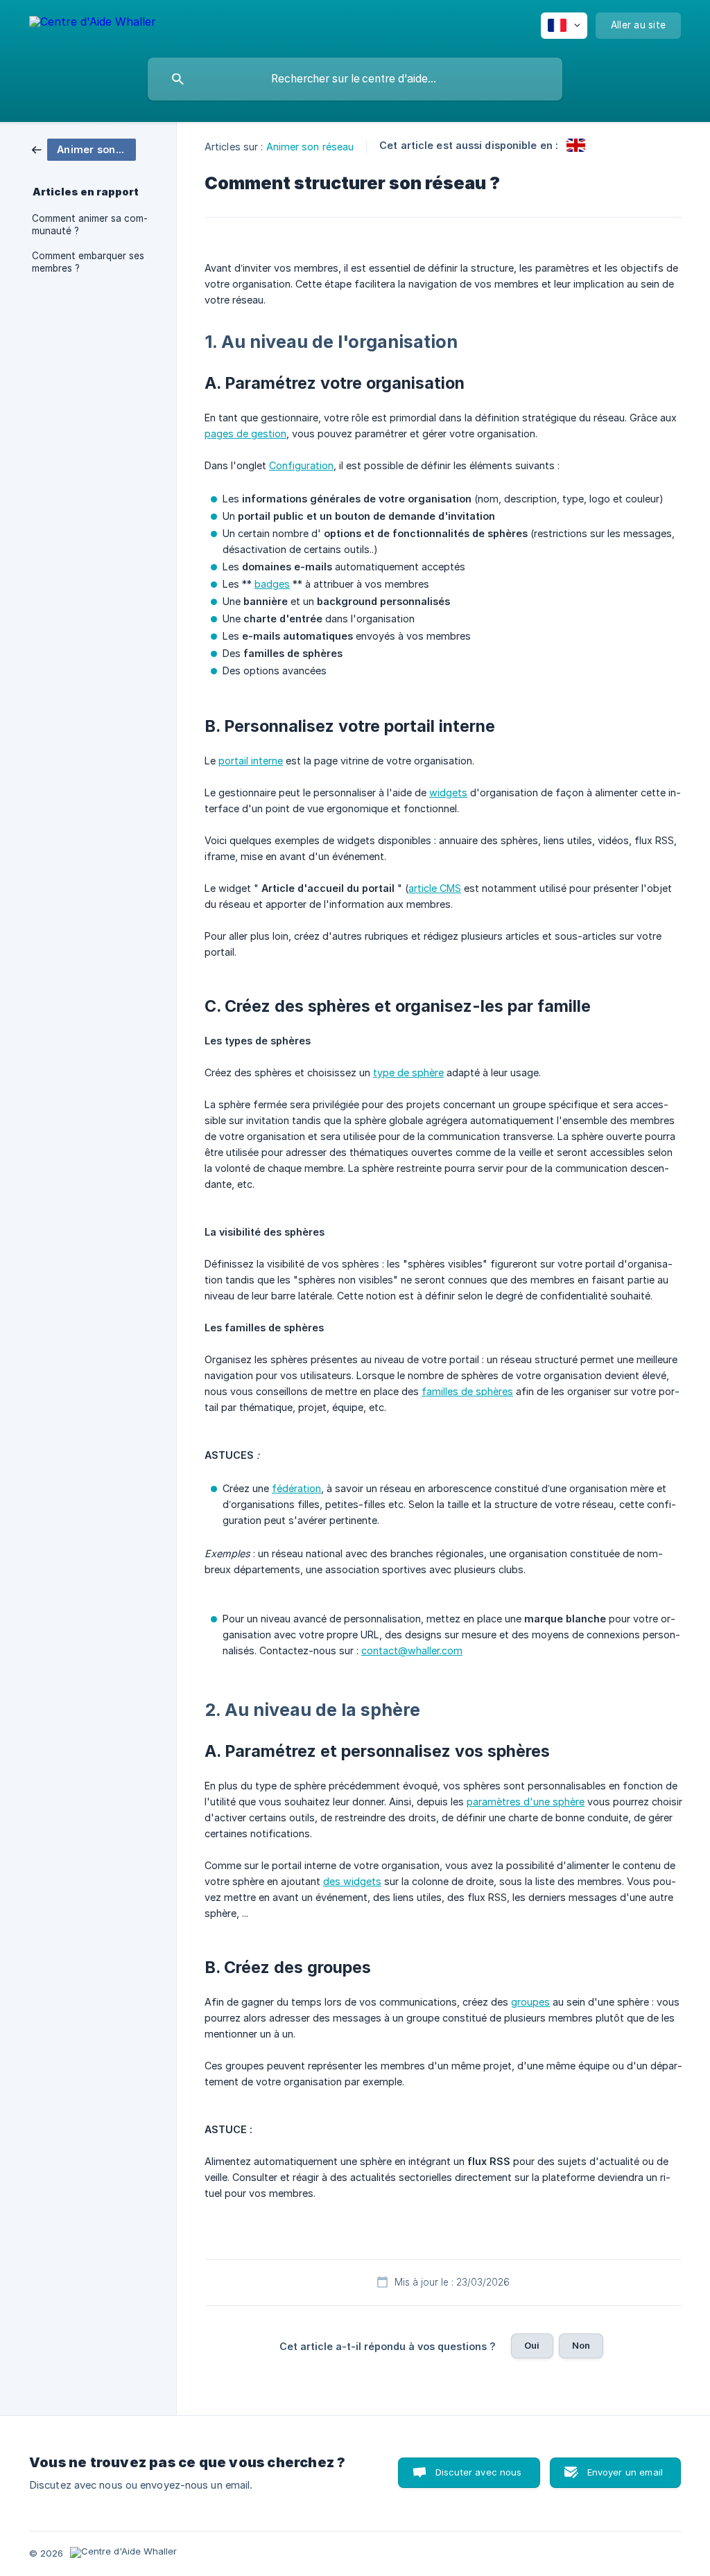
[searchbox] (355, 79)
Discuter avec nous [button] (479, 2472)
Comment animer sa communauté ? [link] (90, 225)
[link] (84, 149)
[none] (93, 24)
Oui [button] (532, 2345)
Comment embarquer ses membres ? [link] (88, 262)
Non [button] (581, 2345)
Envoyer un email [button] (625, 2472)
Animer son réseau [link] (310, 147)
